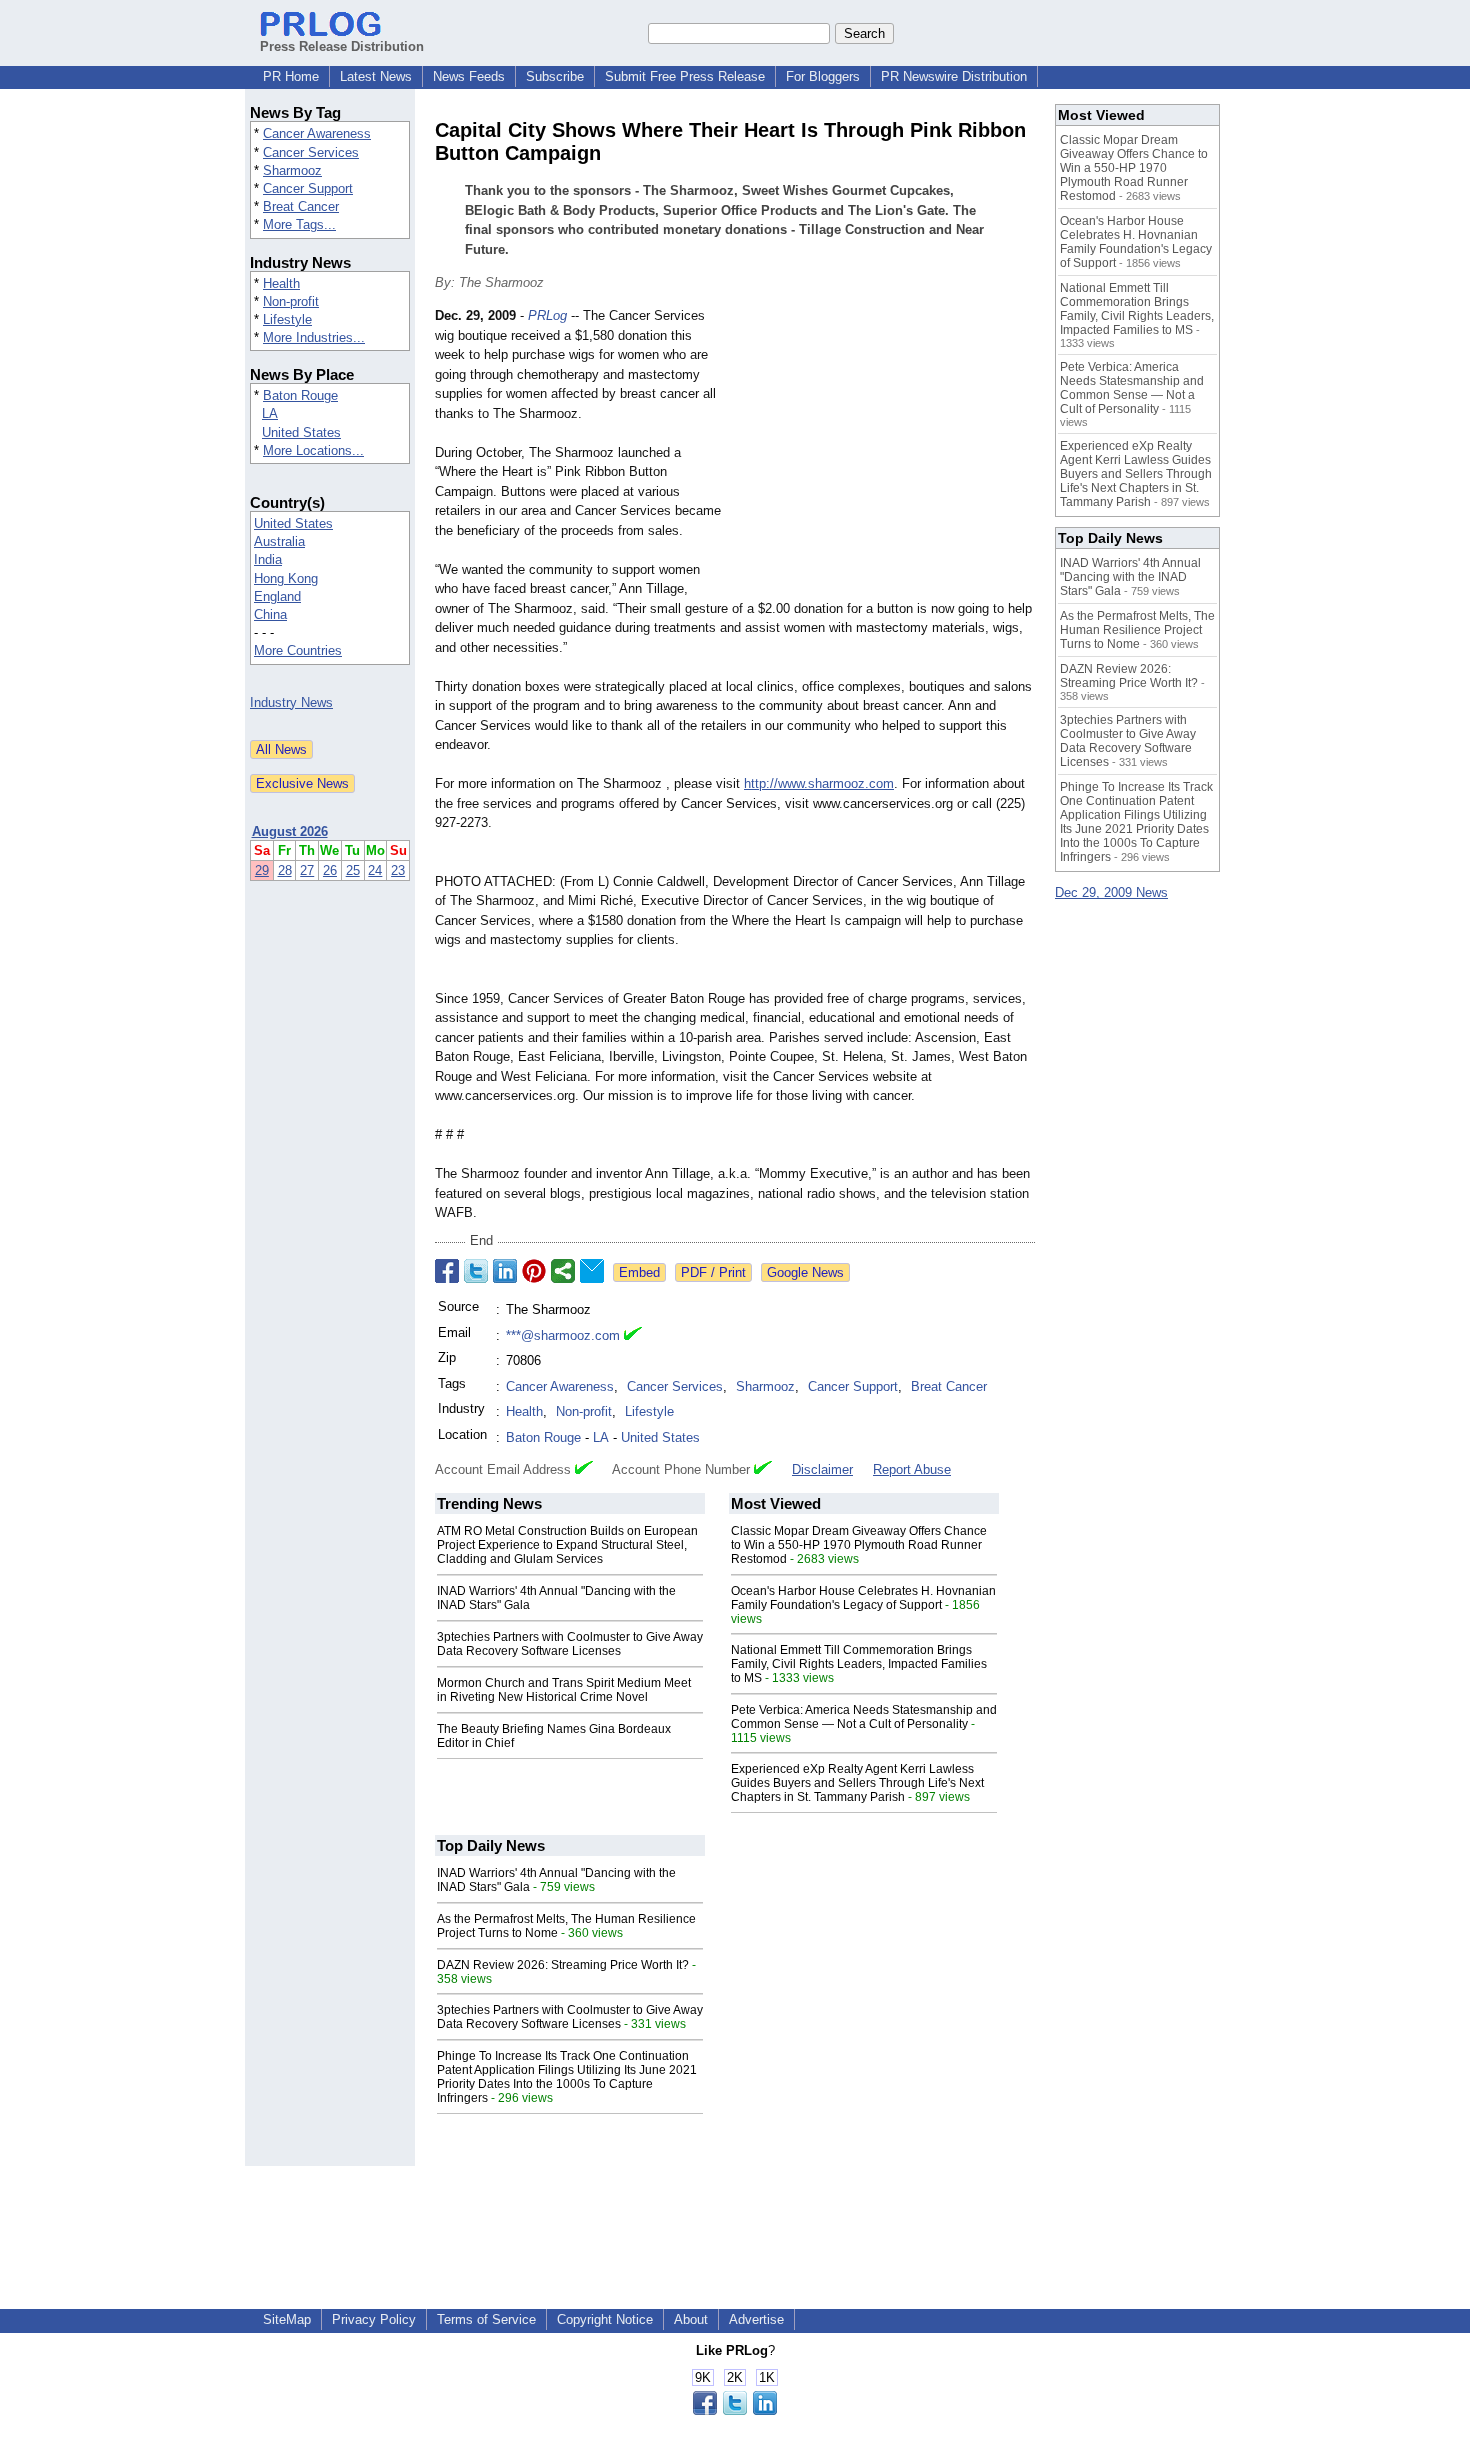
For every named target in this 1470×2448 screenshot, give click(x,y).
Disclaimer (822, 1469)
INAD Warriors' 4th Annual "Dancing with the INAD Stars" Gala (1130, 577)
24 (375, 870)
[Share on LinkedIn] (505, 1271)
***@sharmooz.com (563, 1335)
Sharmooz (292, 170)
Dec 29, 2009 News (1111, 892)
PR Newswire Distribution (954, 76)
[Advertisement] (885, 453)
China (270, 614)
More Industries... (314, 337)
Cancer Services (311, 152)
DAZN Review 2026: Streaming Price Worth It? (563, 1965)
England (277, 596)
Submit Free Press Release (685, 76)
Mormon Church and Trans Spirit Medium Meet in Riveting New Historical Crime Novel (564, 1690)
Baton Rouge (300, 395)
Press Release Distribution (342, 46)
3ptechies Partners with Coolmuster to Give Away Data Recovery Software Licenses (570, 1644)
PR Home (291, 76)
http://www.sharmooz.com (819, 783)
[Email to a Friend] (592, 1271)
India (268, 559)
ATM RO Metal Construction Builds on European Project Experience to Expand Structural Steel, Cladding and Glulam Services (567, 1545)
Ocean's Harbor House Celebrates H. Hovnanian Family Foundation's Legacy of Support (863, 1598)
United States (301, 432)
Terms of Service (486, 2319)
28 (285, 870)
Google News (805, 1272)
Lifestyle (287, 319)
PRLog (547, 315)
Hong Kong (286, 578)
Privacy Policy (374, 2319)
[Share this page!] (735, 2410)
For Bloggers (823, 76)
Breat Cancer (301, 206)
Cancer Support (308, 188)
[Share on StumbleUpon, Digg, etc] (563, 1271)
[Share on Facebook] (447, 1271)
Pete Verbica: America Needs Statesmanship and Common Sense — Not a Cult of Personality (864, 1717)
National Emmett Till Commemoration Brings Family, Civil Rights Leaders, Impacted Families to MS (859, 1664)
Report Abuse (912, 1469)
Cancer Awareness (317, 133)
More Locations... (313, 450)
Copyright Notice (605, 2319)
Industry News (291, 702)
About (691, 2319)
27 (307, 870)
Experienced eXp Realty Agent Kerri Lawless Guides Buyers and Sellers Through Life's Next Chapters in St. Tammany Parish (857, 1783)
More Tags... (299, 224)
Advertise (756, 2319)
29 (262, 870)
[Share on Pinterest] (534, 1271)
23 (398, 870)
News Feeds (469, 76)
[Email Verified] (633, 1336)
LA (270, 413)
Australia (279, 541)
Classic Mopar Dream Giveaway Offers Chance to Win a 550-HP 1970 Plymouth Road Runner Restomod (859, 1545)
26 (330, 870)
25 (353, 870)
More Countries (298, 650)
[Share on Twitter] (476, 1271)
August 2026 (290, 831)
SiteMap (287, 2319)
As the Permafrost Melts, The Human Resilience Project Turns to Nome (1137, 630)
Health (281, 283)
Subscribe (555, 76)
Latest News (376, 76)
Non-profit (291, 301)
